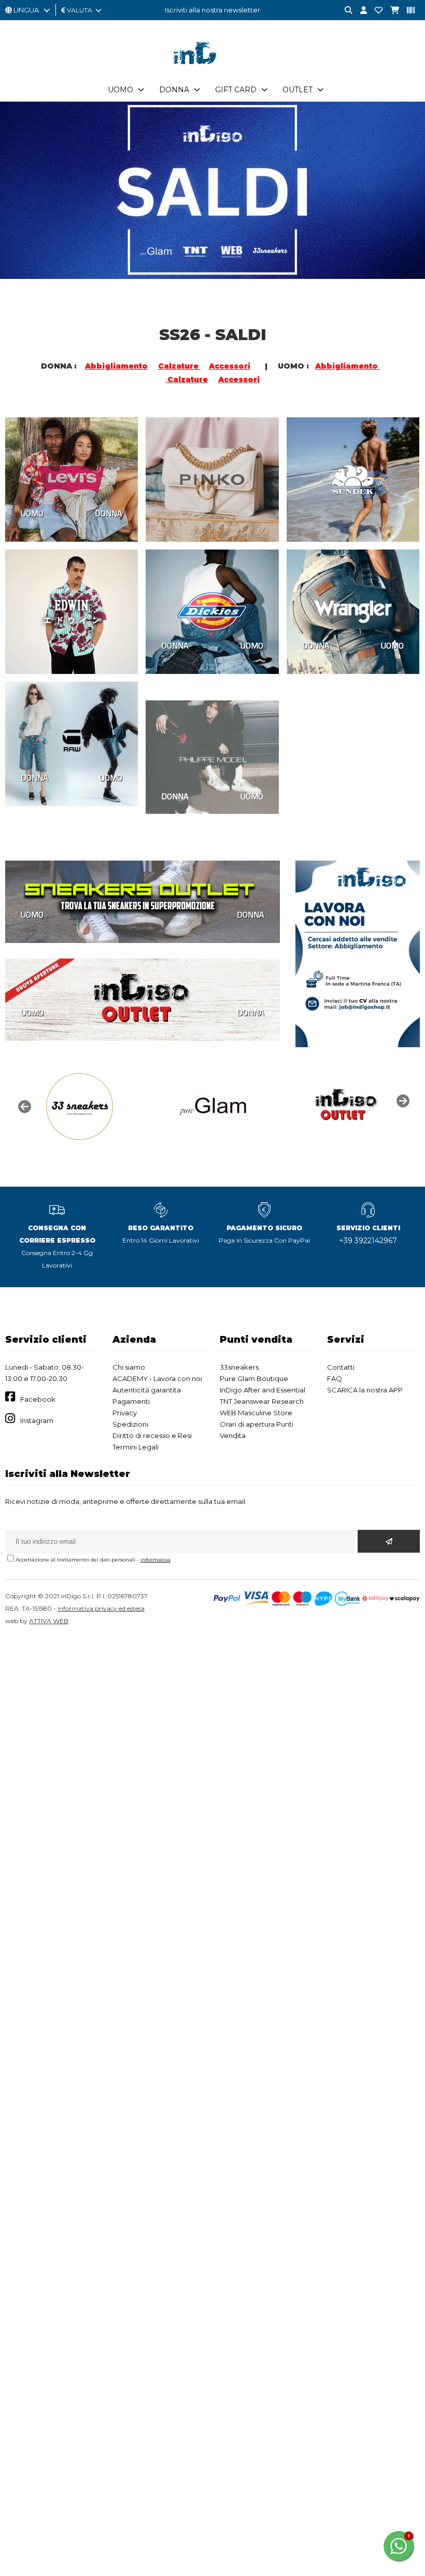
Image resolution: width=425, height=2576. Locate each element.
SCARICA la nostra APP (365, 1390)
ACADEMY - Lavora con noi (157, 1378)
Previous (23, 1106)
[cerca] (345, 11)
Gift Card (236, 90)
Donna (174, 90)
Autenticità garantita (147, 1390)
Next (402, 1100)
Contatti (341, 1367)
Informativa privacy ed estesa (101, 1608)
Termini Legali (136, 1447)
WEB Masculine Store (256, 1413)
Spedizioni (130, 1424)
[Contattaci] (375, 11)
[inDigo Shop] (212, 72)
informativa (155, 1560)
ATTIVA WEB (49, 1621)
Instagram (37, 1420)
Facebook (38, 1399)
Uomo (121, 90)
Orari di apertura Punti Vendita (257, 1430)
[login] (360, 11)
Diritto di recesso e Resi (152, 1435)
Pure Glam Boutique (254, 1378)
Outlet (297, 90)
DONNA (109, 513)
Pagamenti (131, 1401)
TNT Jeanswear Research (262, 1401)
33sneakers (239, 1367)
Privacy (125, 1413)
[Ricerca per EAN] (407, 11)
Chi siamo (129, 1367)
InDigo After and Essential (263, 1390)
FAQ (335, 1378)
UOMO (32, 513)
